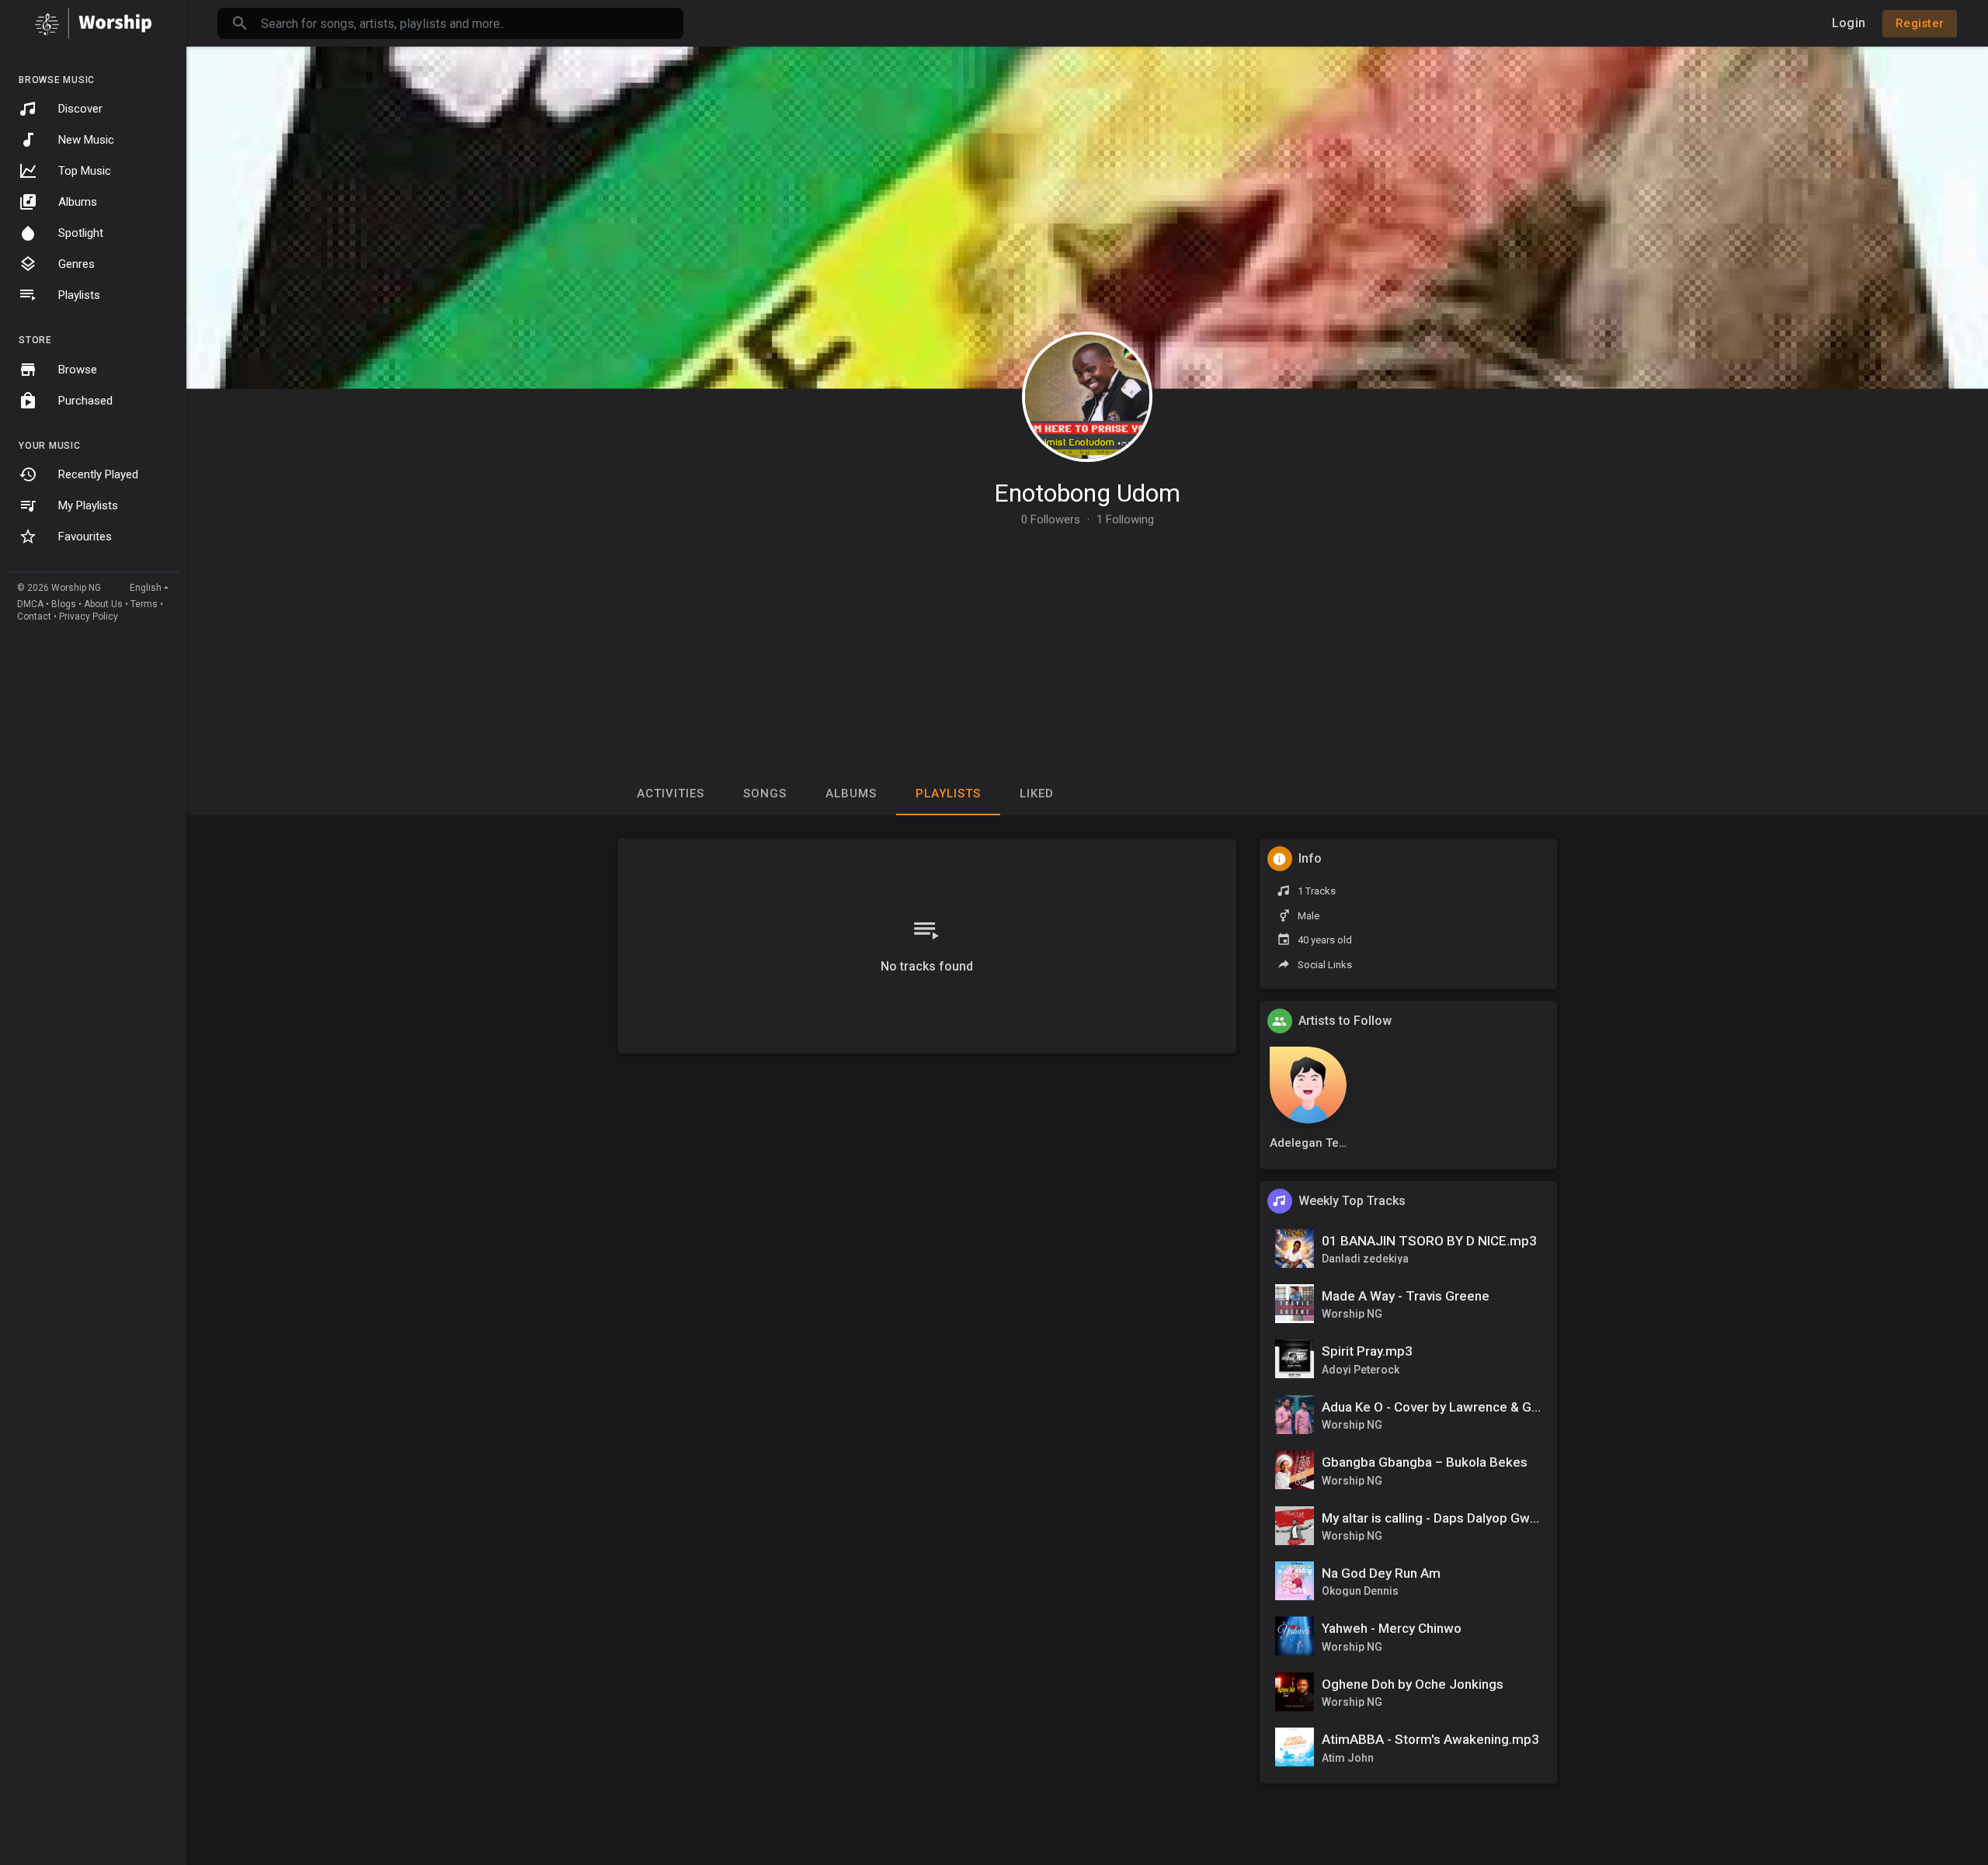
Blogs (64, 604)
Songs (765, 794)
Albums (78, 202)
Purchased (85, 401)
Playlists (79, 295)
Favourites (85, 537)
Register (1920, 23)
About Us (103, 604)
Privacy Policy (89, 616)
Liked (1037, 794)
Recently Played (98, 474)
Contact (34, 616)
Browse (78, 370)
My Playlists (88, 505)
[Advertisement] (1087, 642)
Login (1849, 23)
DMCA (30, 604)
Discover (80, 109)
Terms (144, 604)
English (146, 588)
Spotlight (81, 233)
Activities (671, 794)
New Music (86, 140)
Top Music (85, 171)
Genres (76, 264)
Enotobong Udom (1087, 493)
